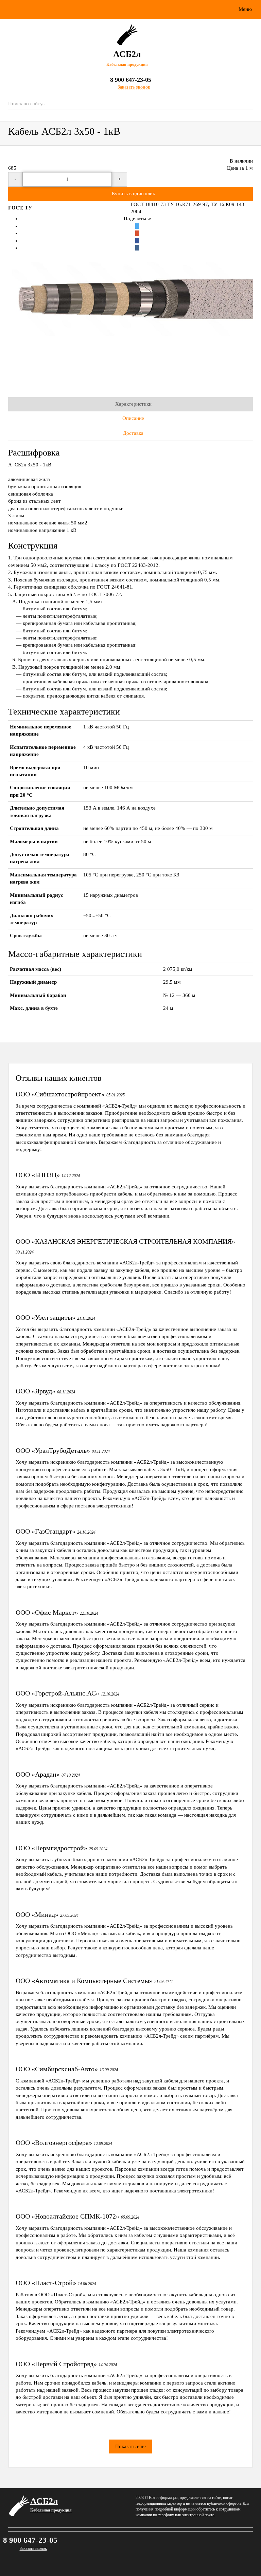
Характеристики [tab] (133, 404)
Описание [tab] (133, 418)
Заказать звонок (33, 2549)
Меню (245, 9)
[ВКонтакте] (137, 248)
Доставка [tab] (133, 433)
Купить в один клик (133, 193)
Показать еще (130, 2446)
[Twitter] (137, 226)
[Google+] (137, 233)
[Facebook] (137, 241)
